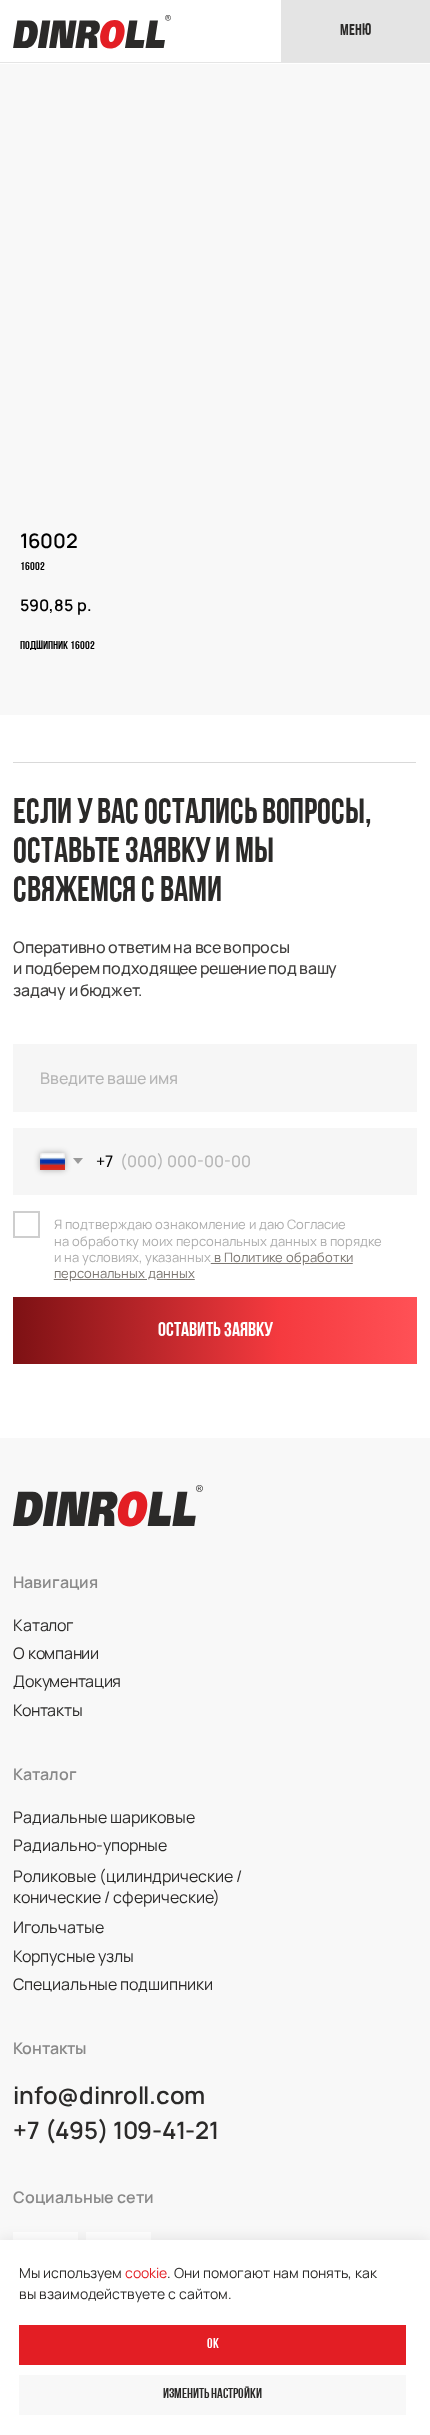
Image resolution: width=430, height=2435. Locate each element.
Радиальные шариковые (104, 1817)
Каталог (42, 1625)
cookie (146, 2272)
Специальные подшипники (113, 1984)
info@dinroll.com (109, 2094)
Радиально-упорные (90, 1845)
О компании (55, 1653)
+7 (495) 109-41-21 (115, 2129)
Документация (67, 1681)
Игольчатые (58, 1927)
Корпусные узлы (73, 1956)
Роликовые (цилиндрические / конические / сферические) (127, 1887)
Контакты (47, 1710)
